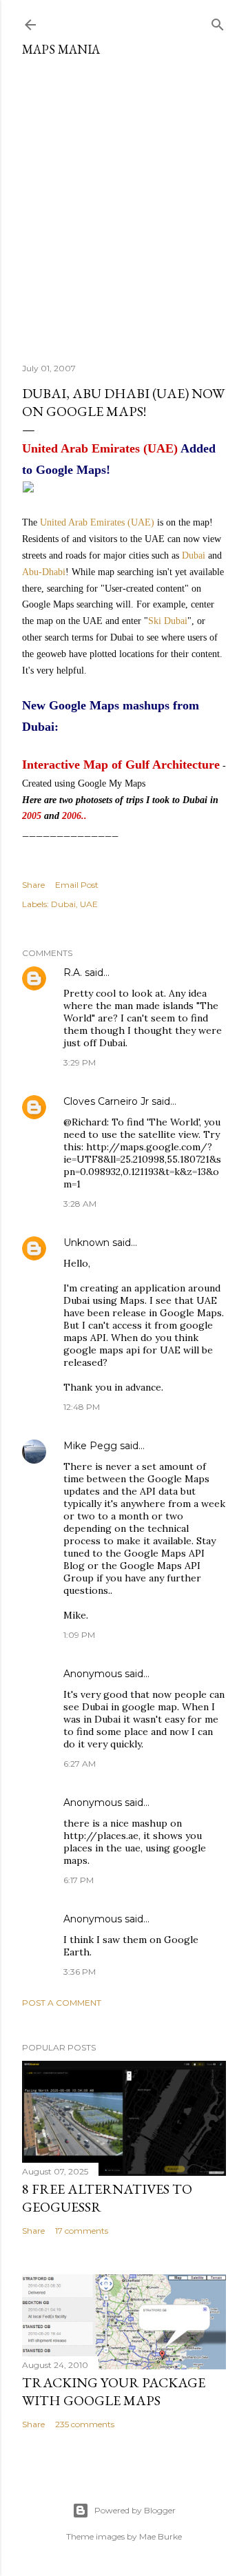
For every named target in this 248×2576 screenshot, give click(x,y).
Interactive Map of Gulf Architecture (121, 765)
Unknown (86, 1243)
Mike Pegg (90, 1446)
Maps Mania (61, 49)
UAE (89, 904)
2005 (32, 816)
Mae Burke (161, 2536)
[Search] (218, 22)
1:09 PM (79, 1635)
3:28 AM (80, 1204)
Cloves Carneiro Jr (106, 1101)
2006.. (74, 816)
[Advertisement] (124, 205)
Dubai (194, 555)
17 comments (82, 2231)
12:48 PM (82, 1407)
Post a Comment (62, 2003)
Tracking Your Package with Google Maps (114, 2391)
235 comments (85, 2424)
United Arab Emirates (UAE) (97, 522)
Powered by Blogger (135, 2510)
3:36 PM (80, 1972)
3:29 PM (80, 1062)
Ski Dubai (168, 621)
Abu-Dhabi (44, 572)
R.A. (73, 973)
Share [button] (33, 885)
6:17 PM (79, 1880)
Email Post (77, 885)
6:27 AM (80, 1764)
